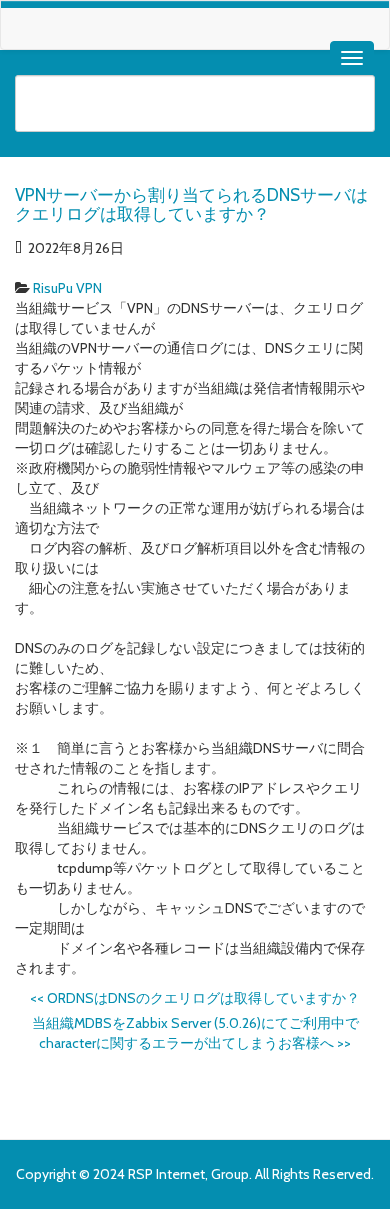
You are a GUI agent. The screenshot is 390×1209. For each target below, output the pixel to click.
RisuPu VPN (67, 288)
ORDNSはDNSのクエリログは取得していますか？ (195, 998)
